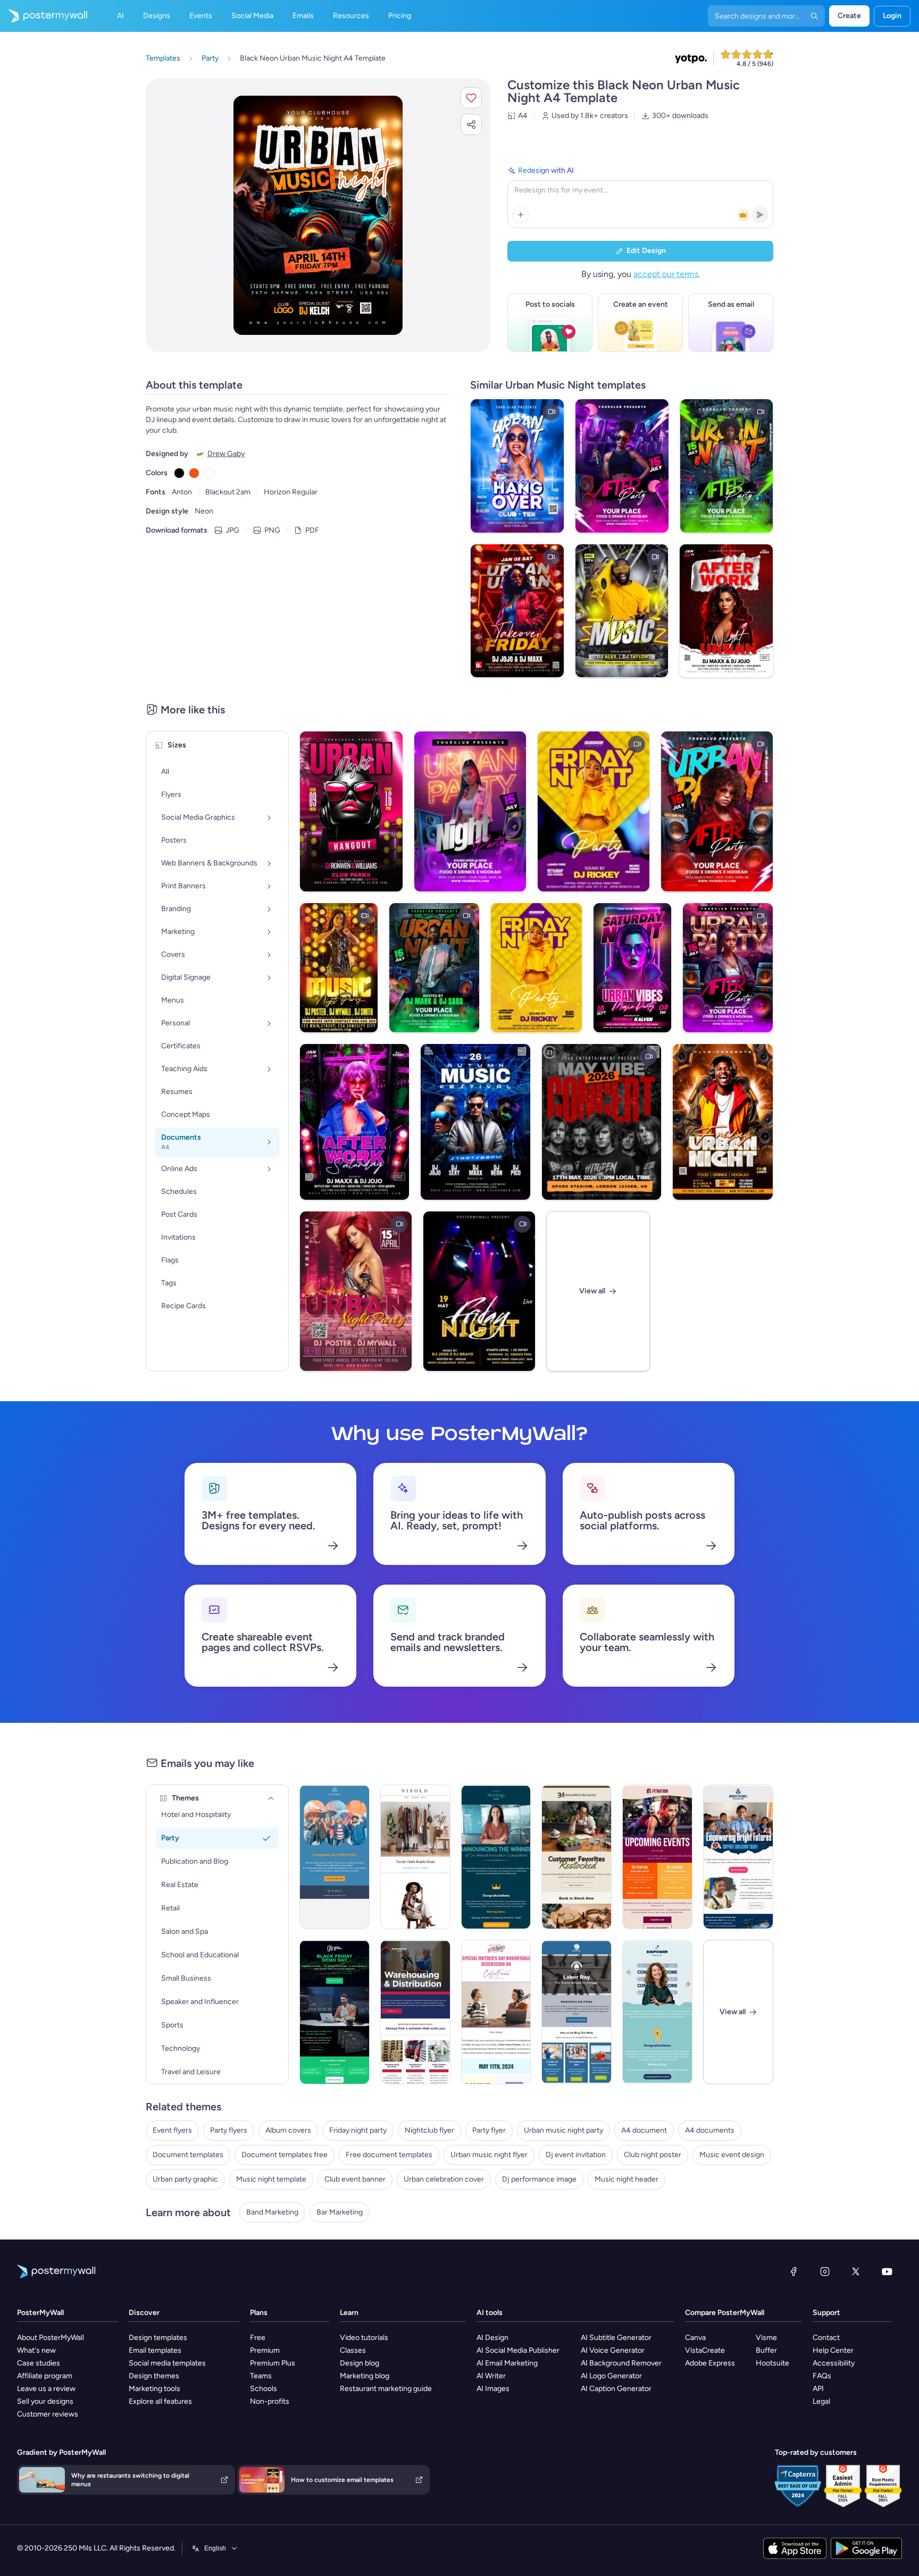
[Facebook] (793, 2271)
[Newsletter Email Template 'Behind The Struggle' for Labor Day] (577, 2012)
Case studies (39, 2363)
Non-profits (270, 2401)
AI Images (493, 2389)
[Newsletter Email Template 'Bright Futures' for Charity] (738, 1857)
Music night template (271, 2179)
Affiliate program (45, 2376)
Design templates (158, 2338)
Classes (353, 2350)
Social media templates (167, 2363)
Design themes (154, 2376)
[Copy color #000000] (179, 473)
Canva (695, 2338)
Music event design (732, 2155)
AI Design (492, 2338)
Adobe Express (710, 2363)
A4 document (644, 2130)
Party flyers (229, 2130)
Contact (826, 2338)
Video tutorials (364, 2338)
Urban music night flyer (489, 2155)
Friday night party (358, 2130)
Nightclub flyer (429, 2130)
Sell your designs (45, 2401)
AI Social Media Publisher (518, 2350)
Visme (766, 2338)
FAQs (822, 2376)
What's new (36, 2350)
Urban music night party (563, 2130)
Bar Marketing (340, 2212)
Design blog (360, 2363)
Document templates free (285, 2155)
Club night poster (653, 2155)
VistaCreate (705, 2350)
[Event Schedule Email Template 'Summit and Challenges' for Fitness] (657, 1857)
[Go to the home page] (44, 16)
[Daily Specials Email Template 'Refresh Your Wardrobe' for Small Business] (415, 1857)
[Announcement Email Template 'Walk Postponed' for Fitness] (335, 1857)
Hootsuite (772, 2363)
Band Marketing (272, 2212)
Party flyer (489, 2130)
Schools (264, 2389)
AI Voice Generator (613, 2350)
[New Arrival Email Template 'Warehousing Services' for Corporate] (415, 2012)
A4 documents (710, 2130)
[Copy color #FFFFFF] (209, 473)
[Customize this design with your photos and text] (318, 215)
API (818, 2389)
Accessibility (834, 2363)
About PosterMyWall (51, 2338)
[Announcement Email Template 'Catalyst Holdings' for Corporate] (496, 1857)
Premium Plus (273, 2363)
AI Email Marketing (507, 2363)
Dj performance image (539, 2179)
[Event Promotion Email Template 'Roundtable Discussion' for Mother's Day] (496, 2012)
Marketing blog (365, 2376)
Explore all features (160, 2401)
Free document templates (389, 2155)
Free (258, 2338)
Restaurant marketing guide (386, 2389)
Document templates (188, 2155)
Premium (265, 2350)
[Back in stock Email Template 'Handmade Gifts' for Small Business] (577, 1857)
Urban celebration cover (444, 2179)
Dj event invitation (576, 2155)
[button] (471, 98)
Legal (821, 2401)
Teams (261, 2376)
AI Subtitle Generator (616, 2338)
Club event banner (355, 2179)
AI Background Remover (621, 2363)
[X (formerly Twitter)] (856, 2271)
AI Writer (491, 2376)
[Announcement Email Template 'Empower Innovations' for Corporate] (657, 2012)
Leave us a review (46, 2389)
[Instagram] (825, 2271)
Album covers (288, 2130)
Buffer (766, 2350)
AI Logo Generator (611, 2376)
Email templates (155, 2350)
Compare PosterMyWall (725, 2313)
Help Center (833, 2350)
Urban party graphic (185, 2179)
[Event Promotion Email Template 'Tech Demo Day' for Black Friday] (335, 2012)
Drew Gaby (226, 454)
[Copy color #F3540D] (194, 473)
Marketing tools (154, 2389)
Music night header (626, 2179)
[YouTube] (887, 2271)
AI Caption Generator (616, 2389)
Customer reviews (48, 2414)
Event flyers (172, 2130)
